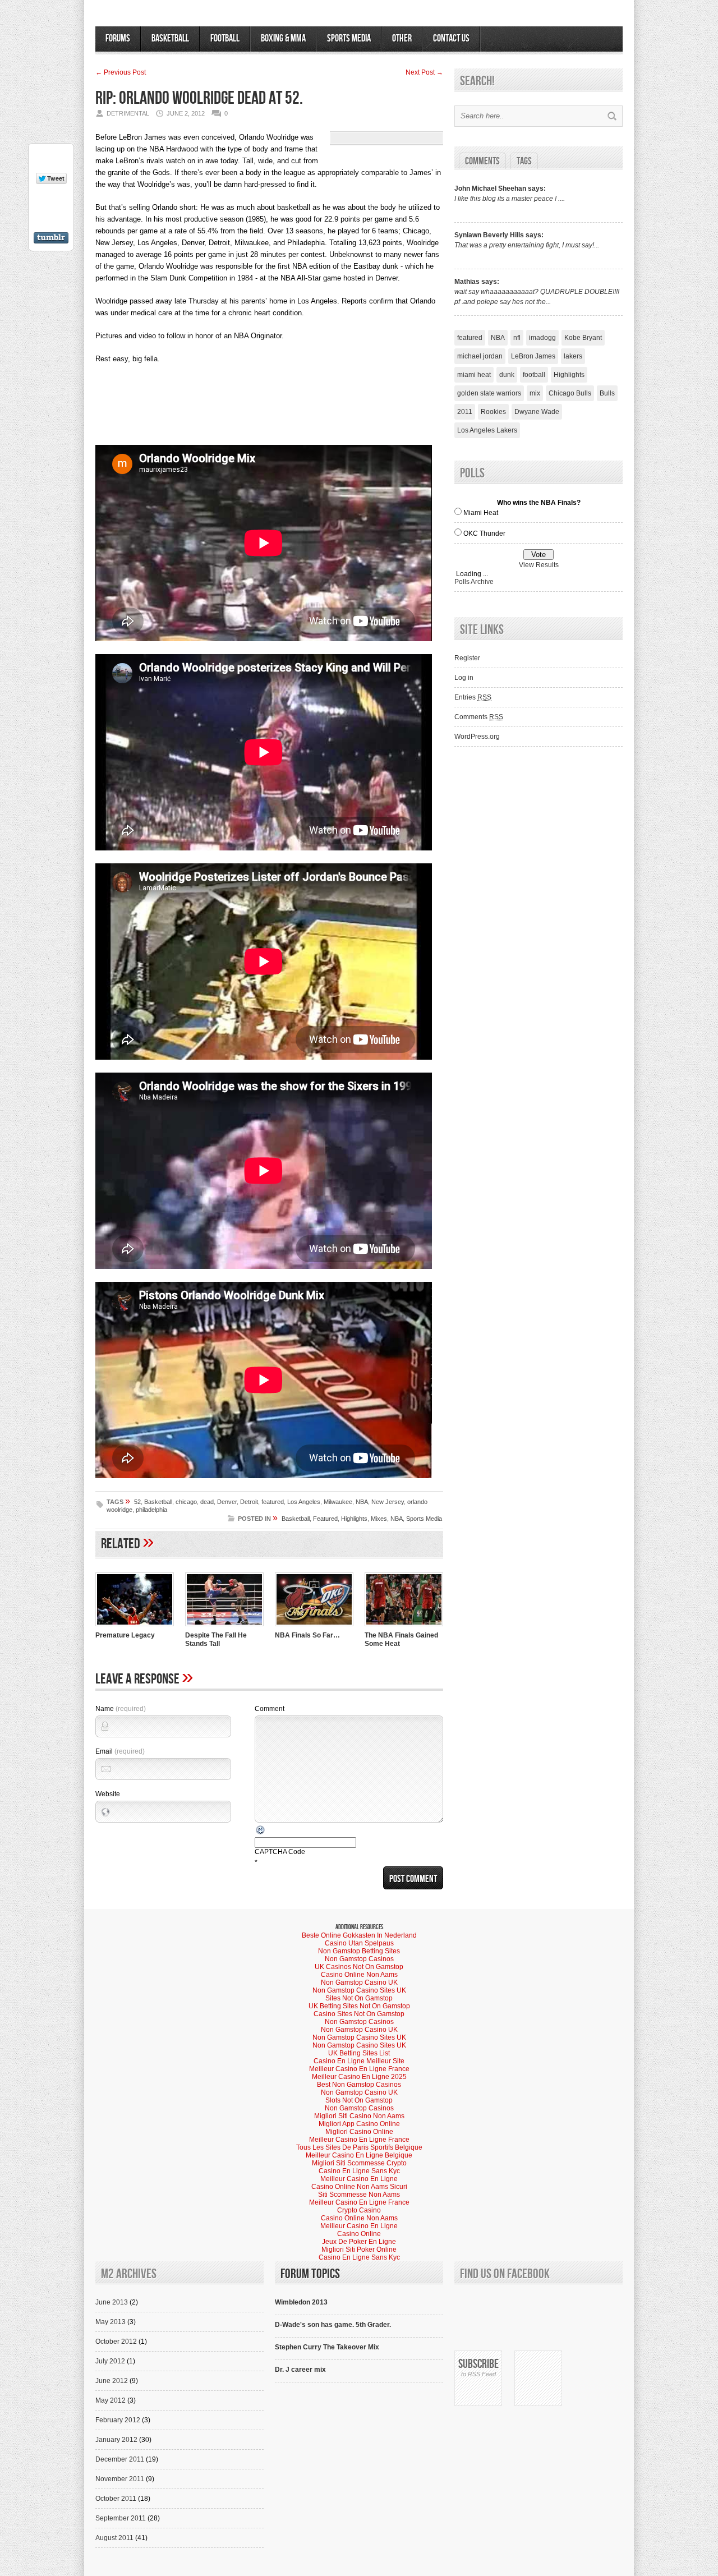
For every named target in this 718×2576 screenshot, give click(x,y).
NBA (362, 1502)
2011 (465, 412)
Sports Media (349, 38)
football (534, 375)
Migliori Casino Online (359, 2132)
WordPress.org (477, 737)
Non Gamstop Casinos (359, 1959)
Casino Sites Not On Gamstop (359, 2014)
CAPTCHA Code (280, 1852)
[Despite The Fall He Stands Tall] (224, 1627)
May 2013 (111, 2322)
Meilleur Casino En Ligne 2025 (359, 2077)
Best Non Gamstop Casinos (359, 2085)
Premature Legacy (125, 1635)
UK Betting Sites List (359, 2053)
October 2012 (116, 2342)
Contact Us (451, 38)
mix (535, 393)
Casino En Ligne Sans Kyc (359, 2171)
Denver (227, 1502)
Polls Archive (474, 582)
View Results (539, 565)
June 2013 (112, 2302)
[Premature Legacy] (135, 1627)
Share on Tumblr (51, 238)
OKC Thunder (484, 533)
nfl (517, 338)
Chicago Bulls (570, 393)
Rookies (493, 412)
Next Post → (424, 72)
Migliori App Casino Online (359, 2124)
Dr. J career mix (300, 2370)
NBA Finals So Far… (307, 1635)
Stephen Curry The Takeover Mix (327, 2347)
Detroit (249, 1502)
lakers (573, 356)
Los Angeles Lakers (487, 430)
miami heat (474, 375)
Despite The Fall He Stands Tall (216, 1639)
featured (273, 1502)
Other (402, 38)
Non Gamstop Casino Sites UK (359, 1990)
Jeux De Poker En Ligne (359, 2242)
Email (120, 1751)
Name (121, 1709)
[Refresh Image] (261, 1833)
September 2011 (121, 2518)
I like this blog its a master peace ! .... (510, 199)
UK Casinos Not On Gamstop (359, 1967)
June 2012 (112, 2381)
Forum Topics (310, 2274)
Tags (524, 161)
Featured (325, 1519)
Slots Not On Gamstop (359, 2100)
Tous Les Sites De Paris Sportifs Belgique (359, 2147)
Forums (118, 38)
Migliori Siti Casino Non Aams (359, 2116)
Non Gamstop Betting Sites (359, 1951)
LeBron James (533, 356)
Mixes (379, 1519)
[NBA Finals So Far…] (314, 1627)
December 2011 (120, 2459)
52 (137, 1502)
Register (467, 658)
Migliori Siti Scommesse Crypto (359, 2163)
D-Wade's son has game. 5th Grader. (333, 2325)
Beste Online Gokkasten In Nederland (359, 1935)
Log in (464, 678)
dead (207, 1502)
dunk (507, 375)
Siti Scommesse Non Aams (359, 2195)
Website (108, 1794)
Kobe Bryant (583, 338)
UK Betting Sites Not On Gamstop (359, 2006)
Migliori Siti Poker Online (359, 2250)
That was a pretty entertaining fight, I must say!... (527, 245)
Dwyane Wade (537, 412)
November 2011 (120, 2479)
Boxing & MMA (283, 38)
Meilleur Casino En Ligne (359, 2179)
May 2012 (111, 2400)
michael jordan (480, 356)
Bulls (607, 393)
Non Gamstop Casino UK (359, 1982)
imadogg (542, 338)
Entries (473, 697)
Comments (482, 161)
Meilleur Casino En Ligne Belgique (359, 2155)
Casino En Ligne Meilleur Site (359, 2061)
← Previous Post (121, 72)
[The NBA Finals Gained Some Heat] (404, 1627)
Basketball (170, 38)
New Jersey (388, 1502)
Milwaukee (338, 1502)
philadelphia (151, 1510)
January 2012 (116, 2440)
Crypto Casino (359, 2210)
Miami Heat (481, 513)
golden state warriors (489, 393)
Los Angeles (304, 1502)
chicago (186, 1502)
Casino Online (359, 2234)
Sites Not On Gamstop (359, 1998)
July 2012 (110, 2361)
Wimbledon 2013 (301, 2302)
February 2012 (118, 2420)
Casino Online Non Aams (359, 1975)
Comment (270, 1709)
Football (225, 38)
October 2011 (116, 2499)
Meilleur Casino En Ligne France (359, 2069)
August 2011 (114, 2538)
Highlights (354, 1519)
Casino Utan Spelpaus (359, 1943)
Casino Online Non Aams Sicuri (359, 2187)
